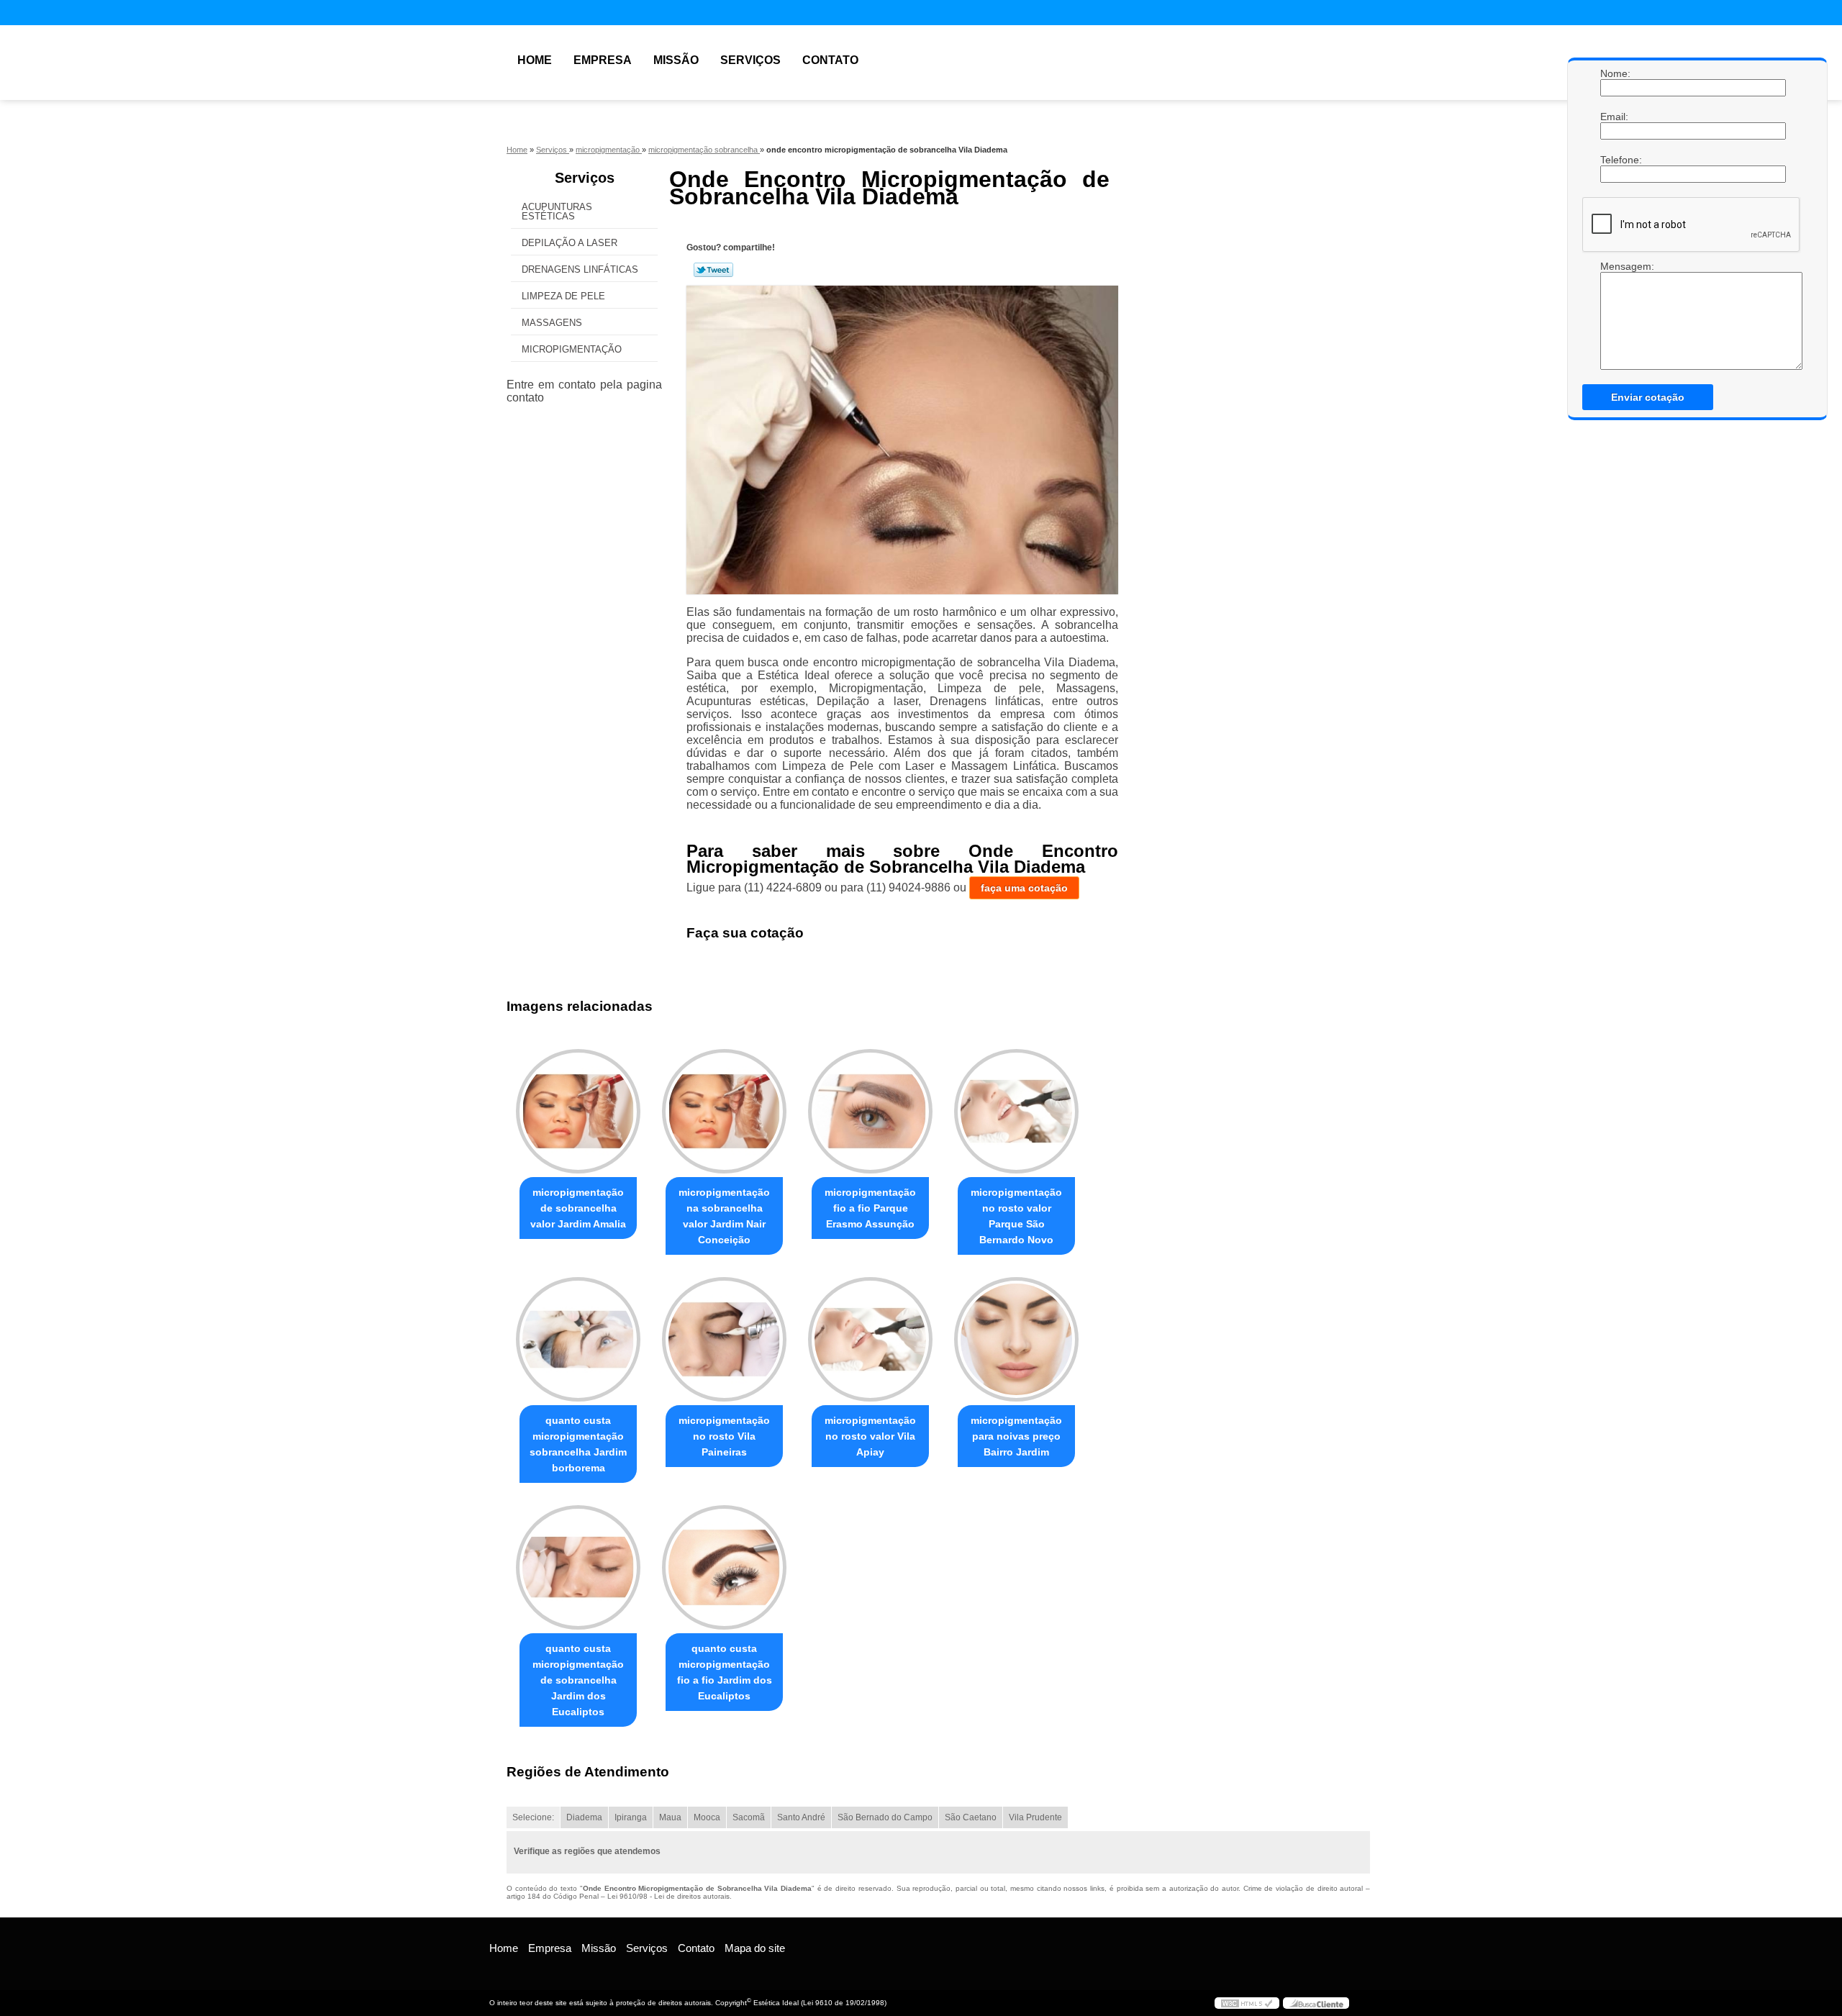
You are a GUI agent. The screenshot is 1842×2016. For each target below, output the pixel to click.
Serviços (750, 60)
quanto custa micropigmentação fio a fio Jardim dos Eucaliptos (725, 1672)
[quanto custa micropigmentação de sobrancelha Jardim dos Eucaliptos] (578, 1567)
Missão (676, 60)
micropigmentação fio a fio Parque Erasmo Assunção (870, 1208)
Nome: (1615, 73)
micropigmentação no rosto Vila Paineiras (724, 1436)
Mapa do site (755, 1948)
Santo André (801, 1817)
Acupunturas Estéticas (557, 212)
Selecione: (533, 1817)
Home (535, 60)
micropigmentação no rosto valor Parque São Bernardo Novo (1016, 1216)
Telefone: (1615, 160)
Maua (670, 1817)
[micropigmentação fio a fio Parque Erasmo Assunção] (870, 1111)
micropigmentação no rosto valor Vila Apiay (870, 1436)
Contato (830, 60)
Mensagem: (1615, 315)
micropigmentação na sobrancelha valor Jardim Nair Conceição (724, 1216)
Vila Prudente (1035, 1817)
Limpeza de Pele (563, 296)
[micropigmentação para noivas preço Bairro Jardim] (1016, 1339)
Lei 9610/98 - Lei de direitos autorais (668, 1896)
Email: (1615, 117)
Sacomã (749, 1817)
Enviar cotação (1648, 397)
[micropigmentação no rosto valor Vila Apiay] (870, 1339)
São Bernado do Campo (885, 1817)
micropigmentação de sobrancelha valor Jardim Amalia (578, 1208)
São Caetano (971, 1817)
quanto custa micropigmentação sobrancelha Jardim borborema (578, 1444)
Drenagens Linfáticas (580, 269)
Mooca (707, 1817)
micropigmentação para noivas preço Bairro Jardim (1016, 1436)
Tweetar (713, 270)
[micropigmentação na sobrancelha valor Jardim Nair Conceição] (724, 1111)
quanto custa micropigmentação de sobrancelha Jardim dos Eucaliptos (578, 1680)
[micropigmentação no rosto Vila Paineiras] (724, 1339)
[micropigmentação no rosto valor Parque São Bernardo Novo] (1016, 1111)
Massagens (552, 323)
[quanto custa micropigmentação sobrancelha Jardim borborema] (578, 1339)
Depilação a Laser (570, 243)
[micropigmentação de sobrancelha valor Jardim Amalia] (578, 1111)
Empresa (603, 60)
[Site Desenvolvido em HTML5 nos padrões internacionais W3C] (1247, 2003)
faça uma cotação (1024, 888)
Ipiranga (631, 1817)
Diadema (584, 1817)
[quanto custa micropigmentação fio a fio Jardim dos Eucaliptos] (724, 1567)
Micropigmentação (572, 349)
